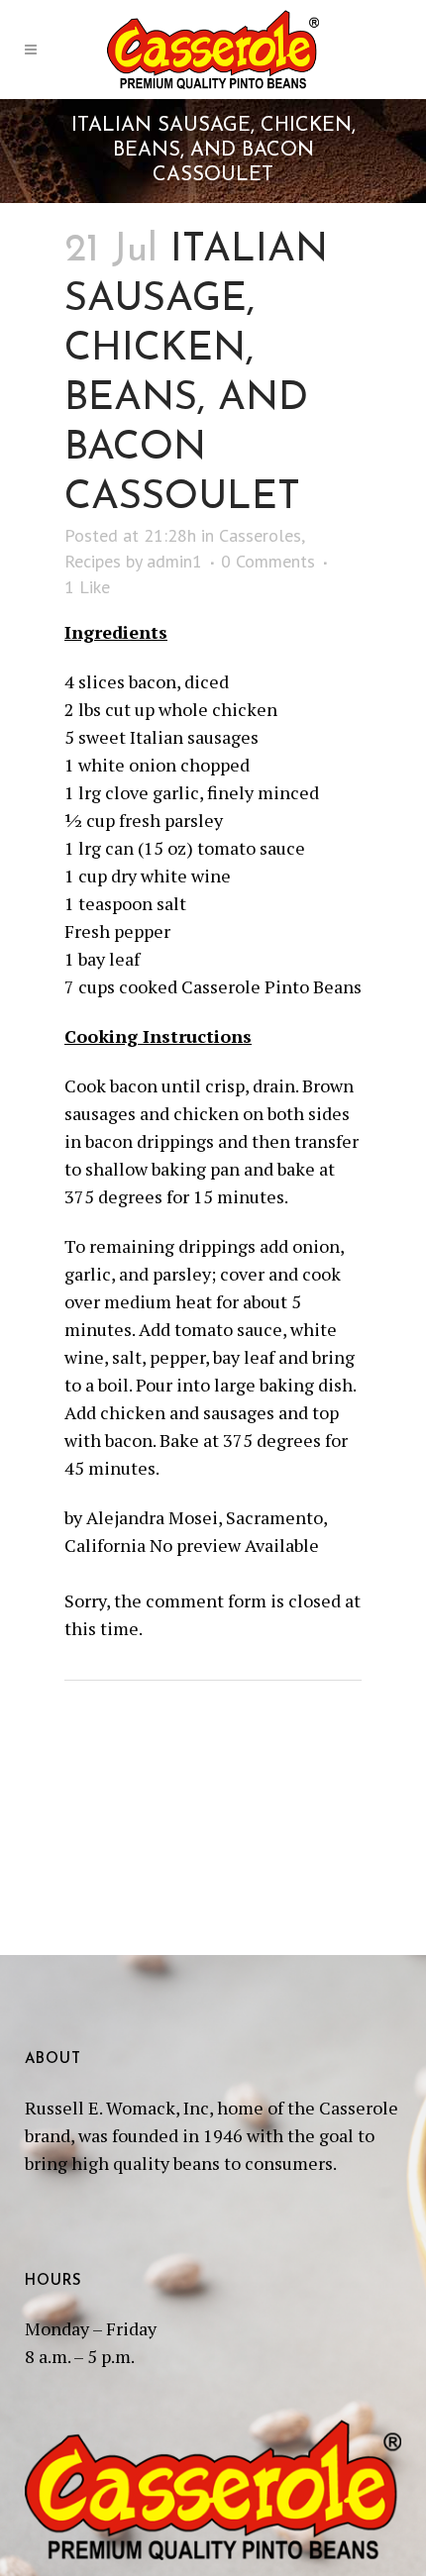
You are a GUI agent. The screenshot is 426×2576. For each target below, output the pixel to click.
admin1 (174, 561)
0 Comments (268, 561)
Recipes (93, 561)
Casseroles (260, 535)
